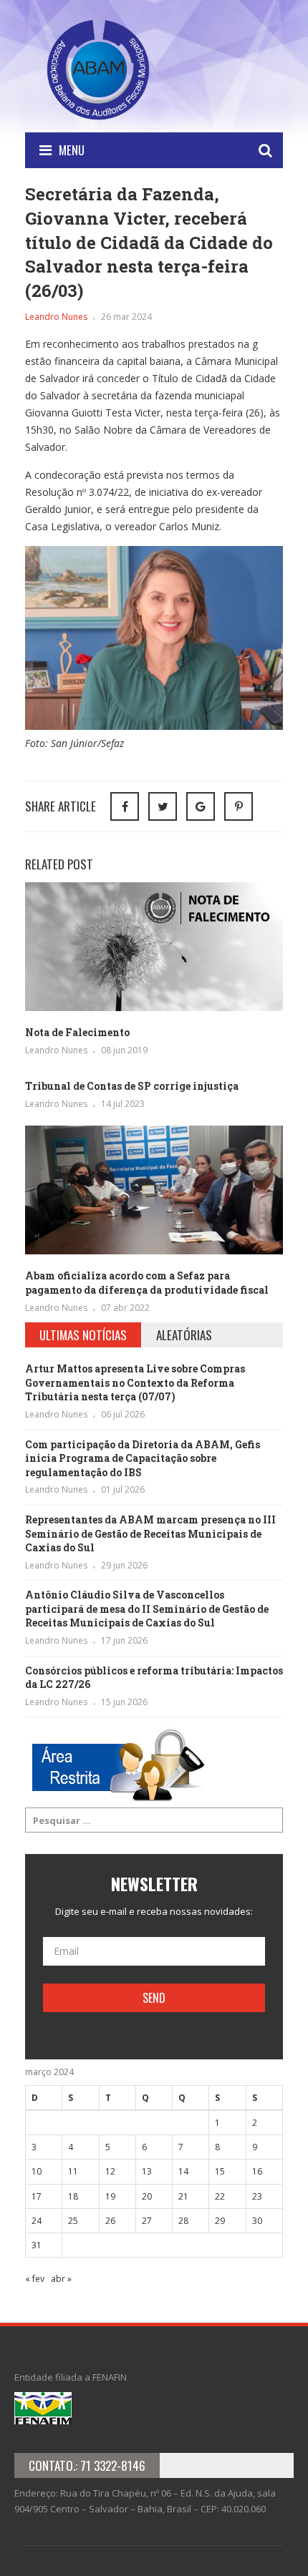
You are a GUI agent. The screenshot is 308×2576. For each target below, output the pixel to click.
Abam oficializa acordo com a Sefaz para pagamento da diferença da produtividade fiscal (147, 1283)
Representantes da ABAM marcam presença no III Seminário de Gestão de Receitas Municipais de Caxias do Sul (150, 1533)
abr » (61, 2279)
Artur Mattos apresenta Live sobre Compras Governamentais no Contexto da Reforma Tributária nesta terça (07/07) (135, 1382)
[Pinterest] (239, 806)
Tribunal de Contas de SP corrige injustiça (132, 1086)
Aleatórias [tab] (184, 1335)
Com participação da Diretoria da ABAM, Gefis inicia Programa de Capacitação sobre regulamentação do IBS (143, 1458)
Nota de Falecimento (77, 1032)
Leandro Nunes (56, 317)
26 (110, 2221)
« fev (35, 2279)
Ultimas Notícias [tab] (83, 1335)
